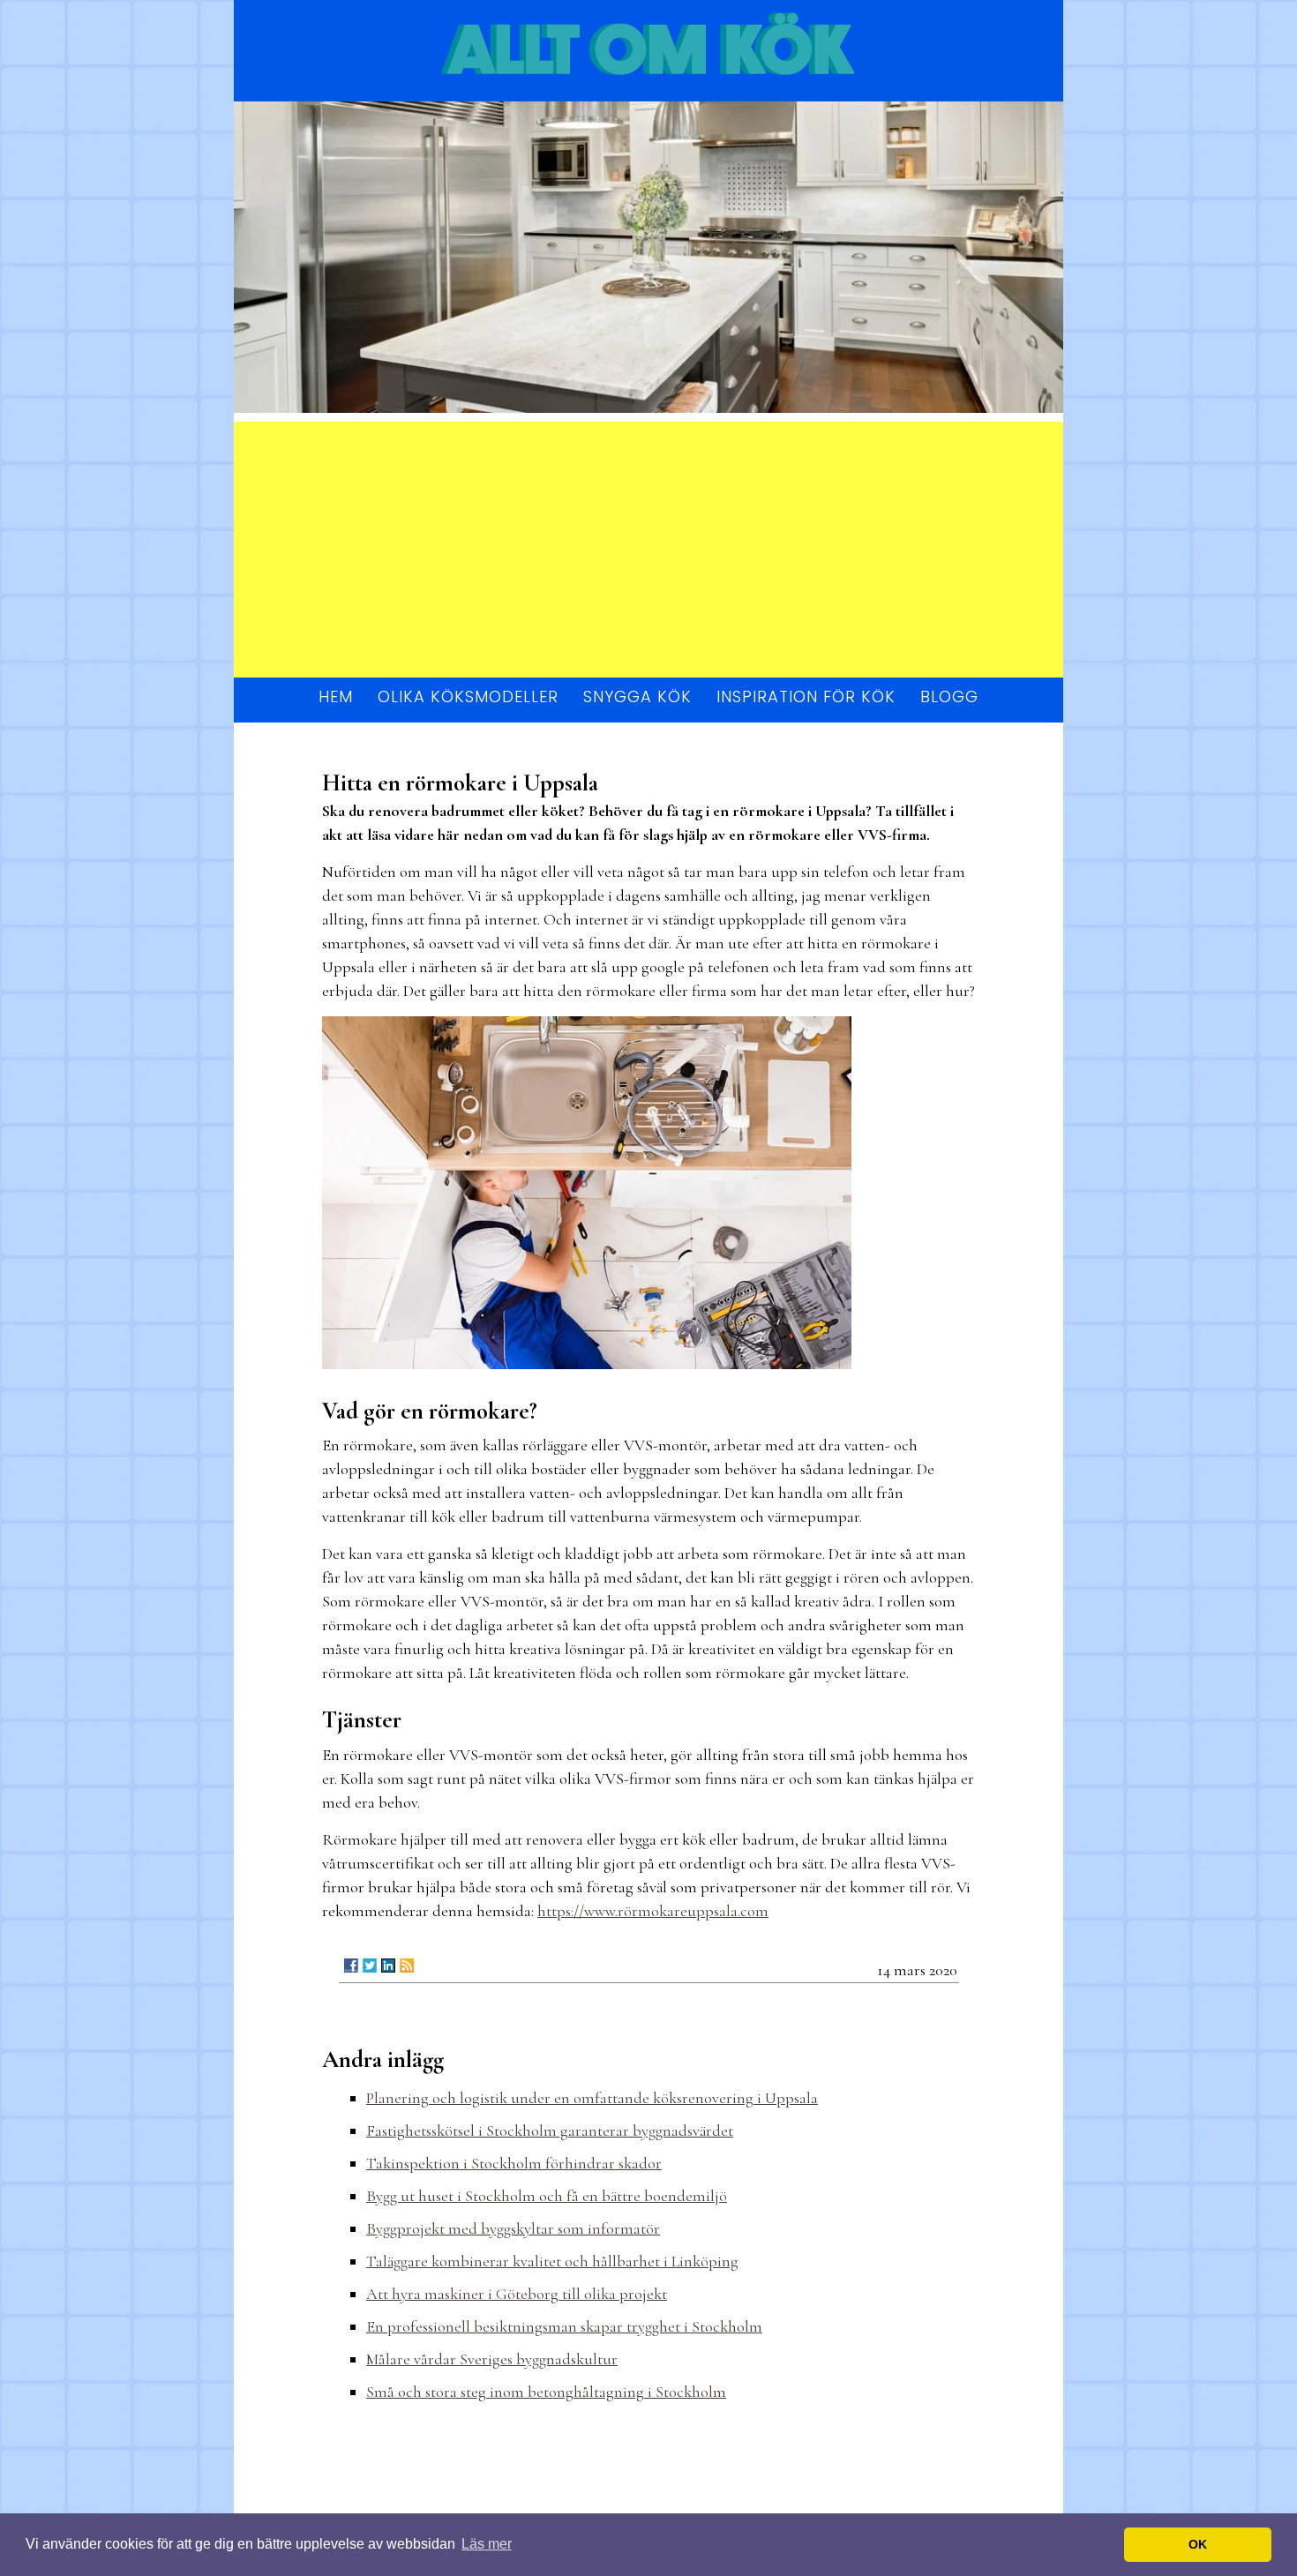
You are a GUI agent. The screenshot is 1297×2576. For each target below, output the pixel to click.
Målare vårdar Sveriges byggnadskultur (492, 2359)
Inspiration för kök (806, 696)
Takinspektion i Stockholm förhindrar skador (514, 2163)
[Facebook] (351, 1966)
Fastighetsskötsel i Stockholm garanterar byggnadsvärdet (550, 2130)
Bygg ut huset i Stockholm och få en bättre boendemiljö (547, 2196)
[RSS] (407, 1966)
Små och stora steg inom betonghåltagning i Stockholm (546, 2392)
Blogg (949, 696)
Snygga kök (637, 696)
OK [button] (1198, 2544)
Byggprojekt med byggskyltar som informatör (513, 2228)
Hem (336, 696)
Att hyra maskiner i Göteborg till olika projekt (517, 2294)
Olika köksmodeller (468, 696)
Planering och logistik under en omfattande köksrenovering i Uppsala (592, 2098)
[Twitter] (370, 1966)
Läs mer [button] (487, 2544)
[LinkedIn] (388, 1966)
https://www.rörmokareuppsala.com (653, 1911)
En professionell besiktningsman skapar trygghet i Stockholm (564, 2326)
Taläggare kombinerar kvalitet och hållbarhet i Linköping (552, 2261)
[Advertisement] (648, 545)
